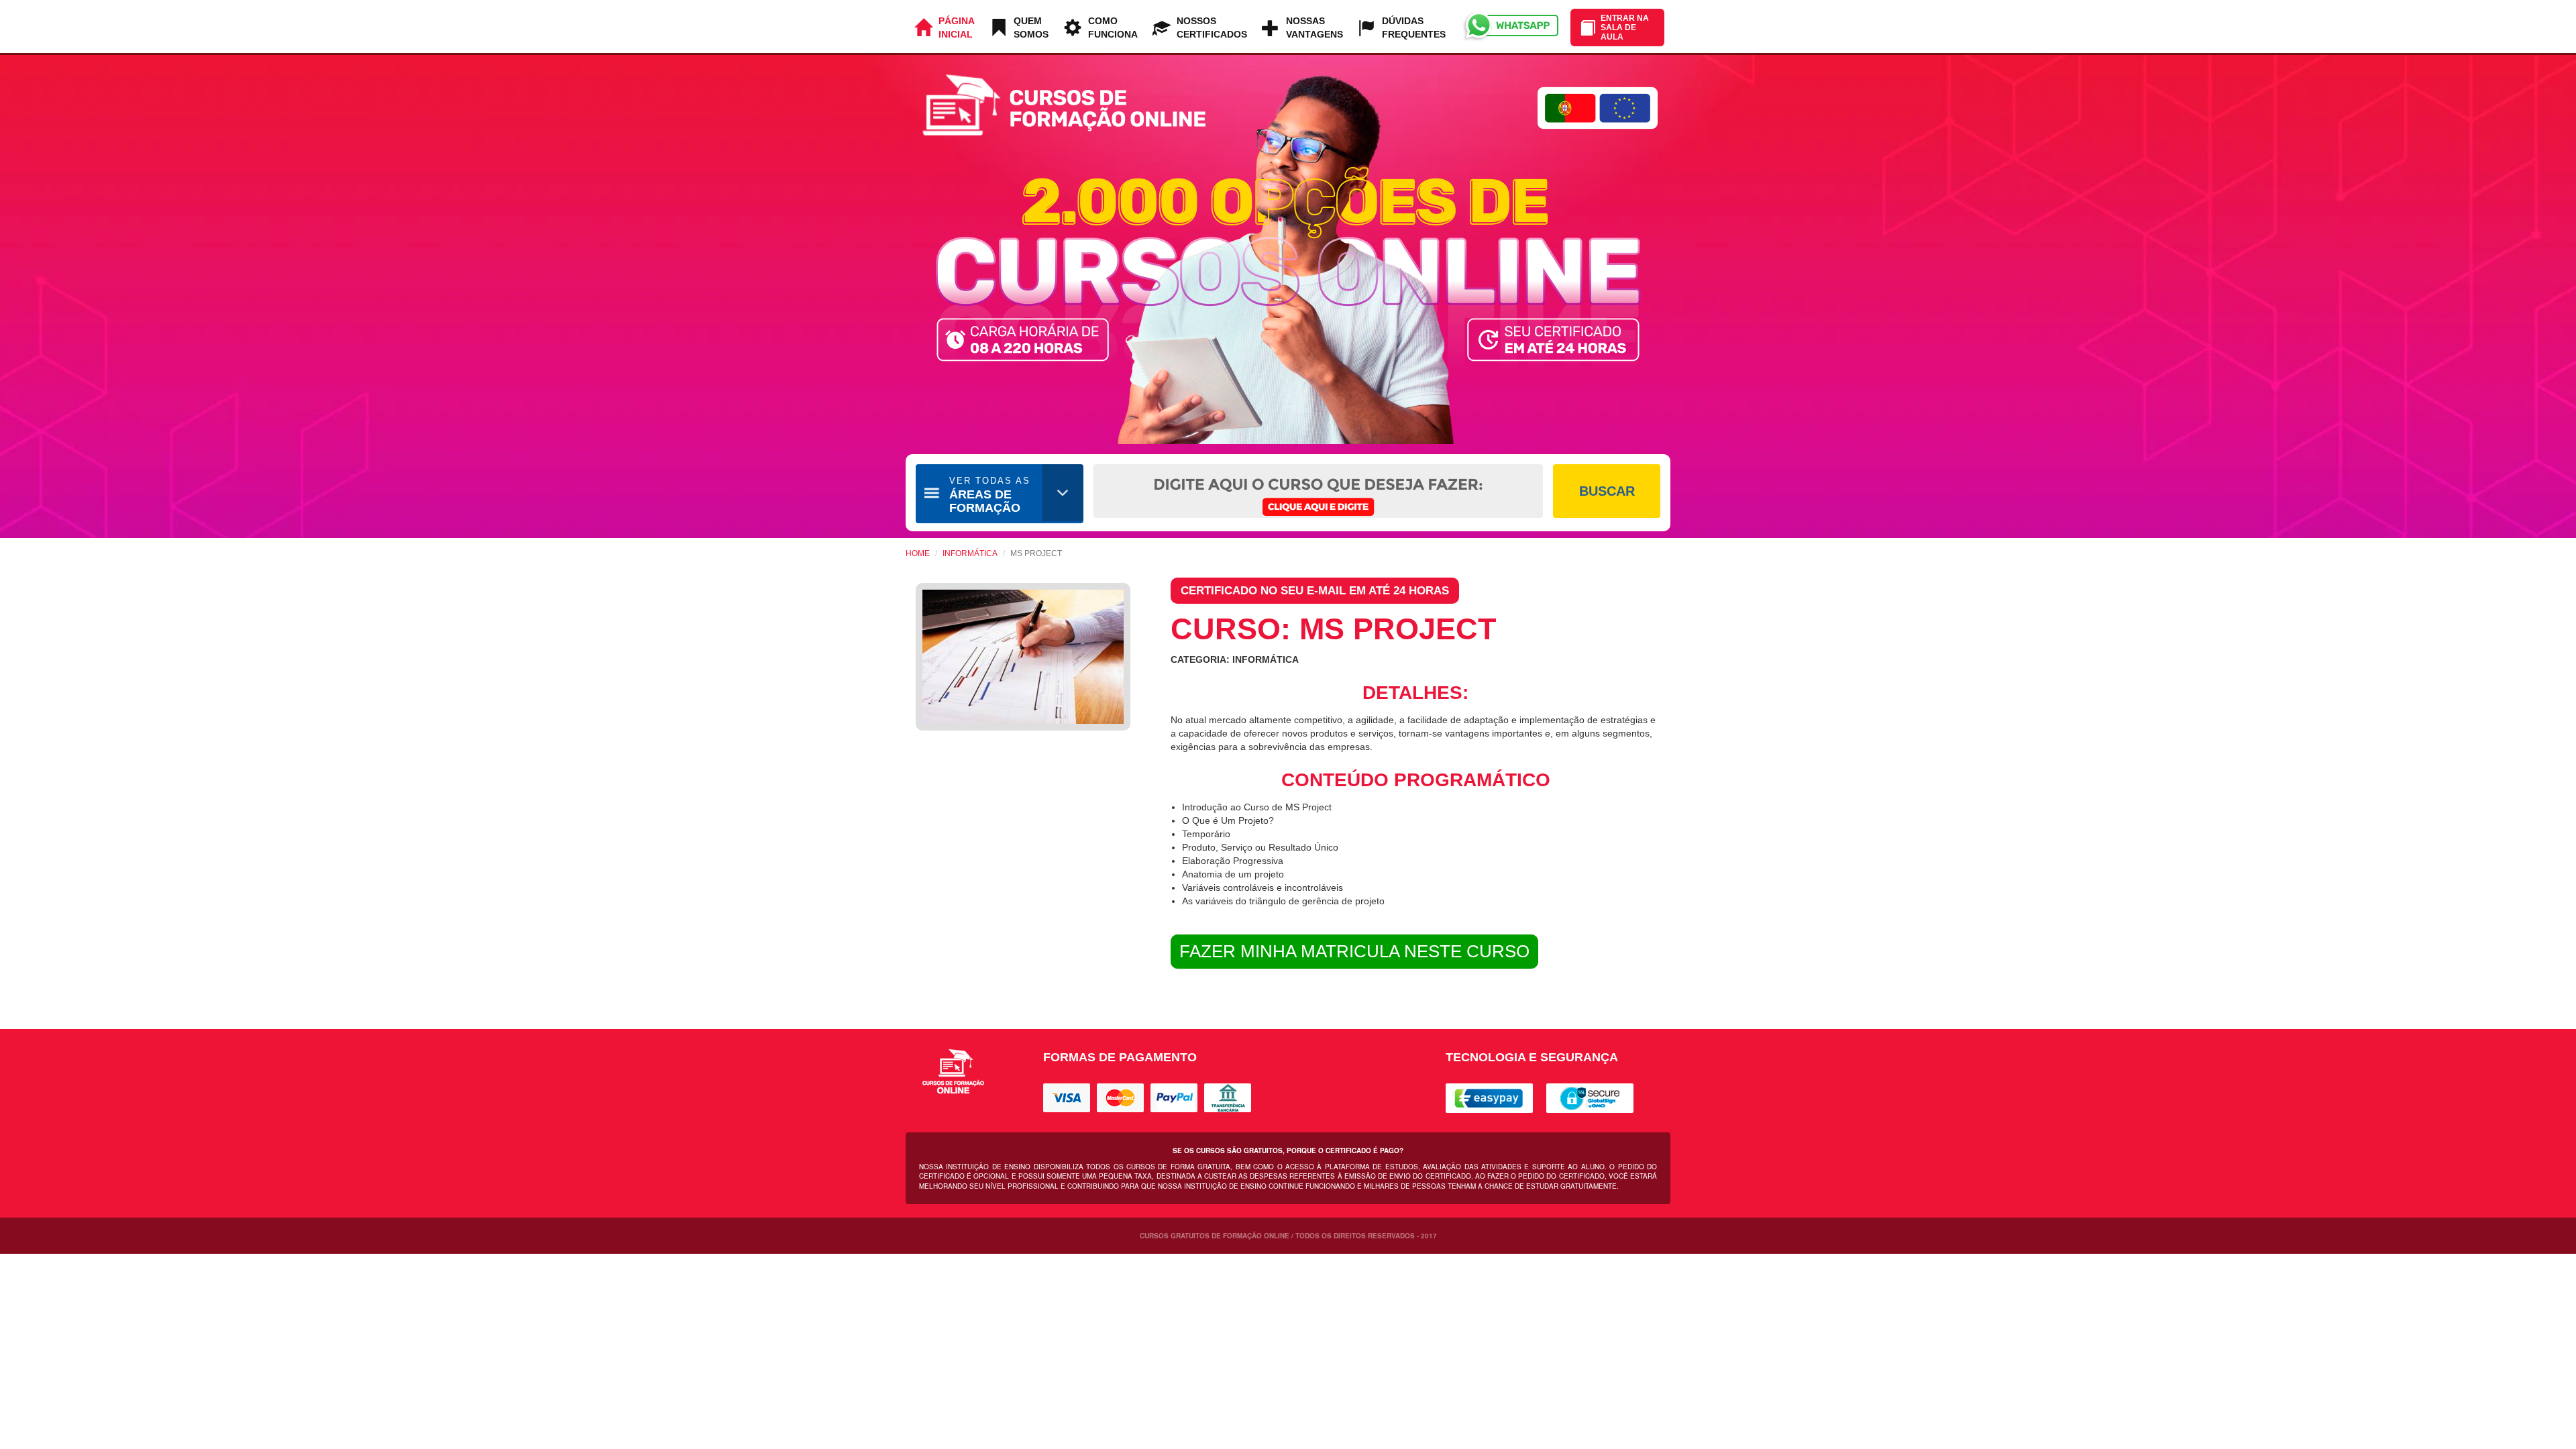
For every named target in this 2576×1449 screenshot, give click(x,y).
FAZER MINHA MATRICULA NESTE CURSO (1354, 951)
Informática (970, 553)
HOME (918, 553)
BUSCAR (1607, 491)
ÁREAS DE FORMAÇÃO (990, 495)
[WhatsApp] (1510, 26)
